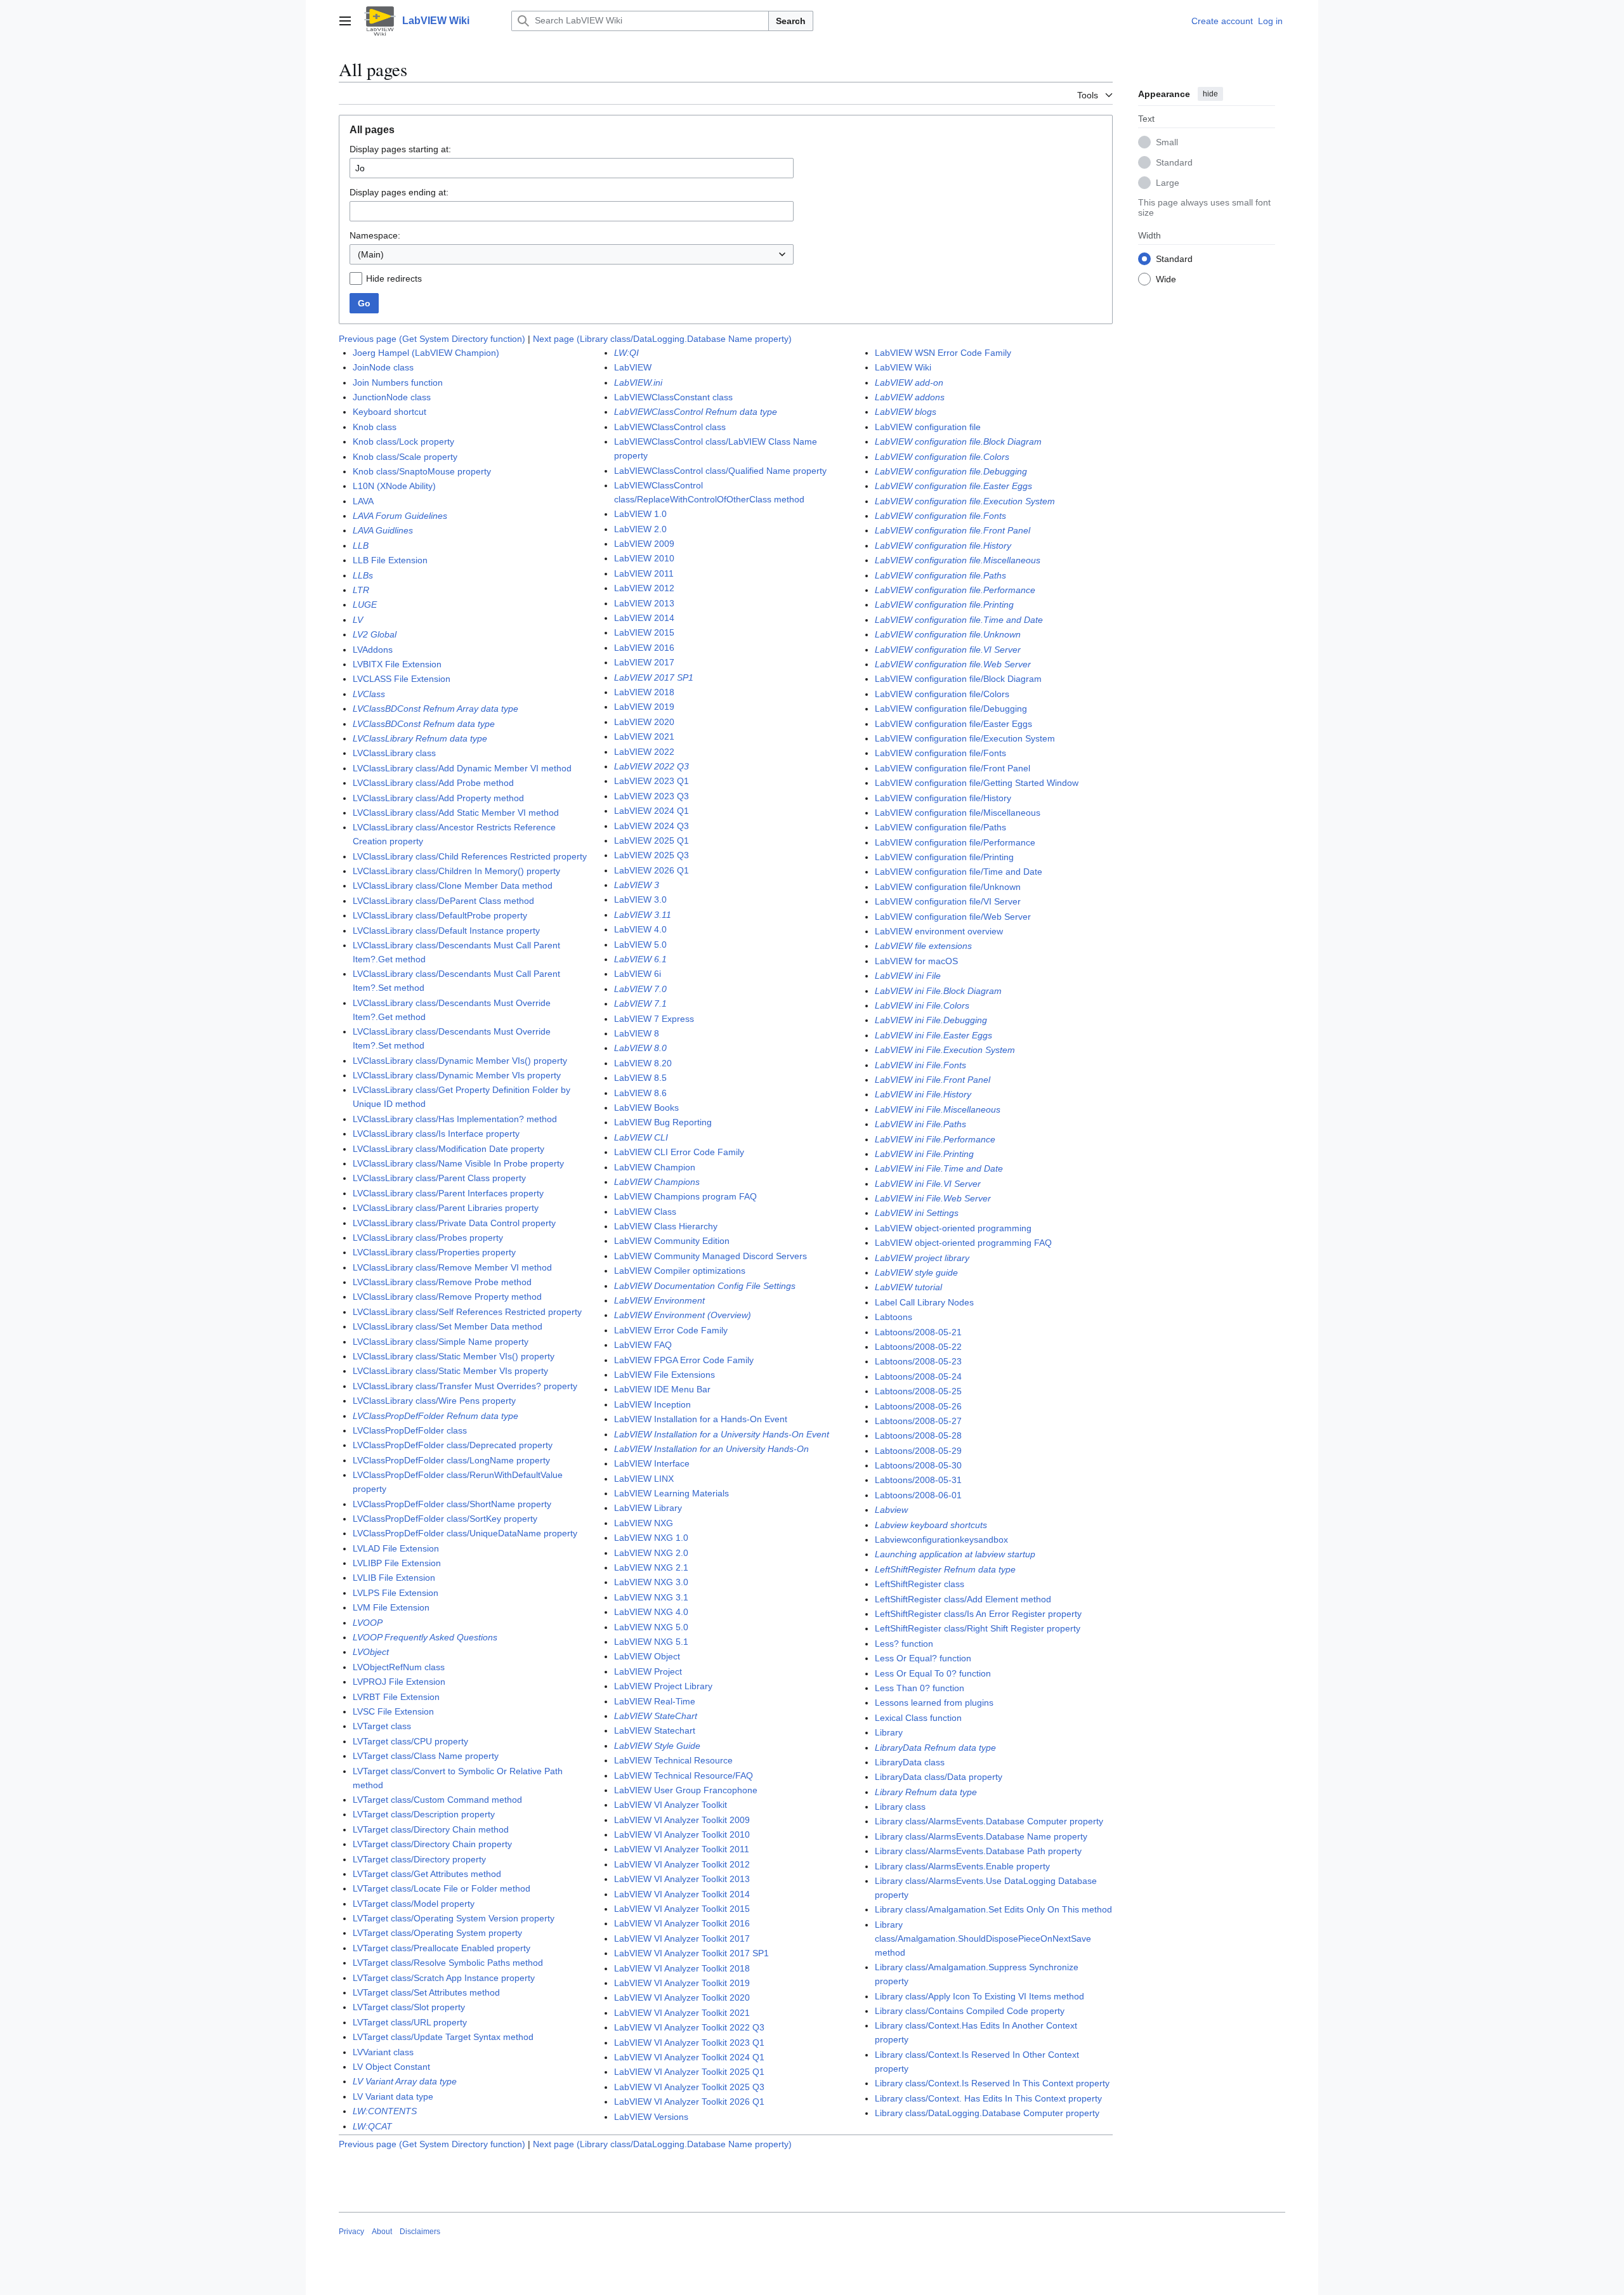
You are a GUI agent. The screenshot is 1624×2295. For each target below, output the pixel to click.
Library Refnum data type (926, 1792)
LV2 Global (375, 634)
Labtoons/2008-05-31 (918, 1480)
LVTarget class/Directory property (419, 1859)
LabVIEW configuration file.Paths (940, 575)
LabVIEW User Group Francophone (686, 1790)
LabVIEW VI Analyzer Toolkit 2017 (682, 1939)
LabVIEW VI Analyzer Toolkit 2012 (682, 1864)
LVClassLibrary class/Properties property (434, 1252)
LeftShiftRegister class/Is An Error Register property (978, 1614)
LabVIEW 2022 (644, 752)
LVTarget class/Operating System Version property (454, 1918)
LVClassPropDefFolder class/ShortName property (452, 1504)
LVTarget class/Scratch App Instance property (444, 1978)
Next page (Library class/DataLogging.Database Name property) (662, 339)
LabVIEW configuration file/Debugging (951, 709)
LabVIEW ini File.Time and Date (939, 1168)
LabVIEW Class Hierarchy (666, 1226)
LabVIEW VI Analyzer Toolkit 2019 (682, 1983)
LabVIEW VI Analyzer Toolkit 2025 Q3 (689, 2087)
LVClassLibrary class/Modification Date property (449, 1149)
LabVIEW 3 (637, 885)
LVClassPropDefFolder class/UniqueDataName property (465, 1533)
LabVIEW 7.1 (640, 1004)
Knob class (375, 427)
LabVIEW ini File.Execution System (945, 1050)
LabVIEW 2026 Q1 (652, 870)
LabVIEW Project (648, 1671)
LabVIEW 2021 (644, 736)
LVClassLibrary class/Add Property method (438, 798)
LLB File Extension (390, 560)
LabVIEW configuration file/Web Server (953, 917)
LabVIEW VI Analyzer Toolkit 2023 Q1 (689, 2043)
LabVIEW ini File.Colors (922, 1005)
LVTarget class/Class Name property (426, 1756)
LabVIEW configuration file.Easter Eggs (953, 486)
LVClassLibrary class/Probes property (428, 1238)
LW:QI (626, 353)
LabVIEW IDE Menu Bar (662, 1389)
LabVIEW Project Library (663, 1686)
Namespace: (375, 235)
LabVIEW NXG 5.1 (651, 1642)
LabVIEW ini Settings (917, 1213)
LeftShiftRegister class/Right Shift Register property (978, 1628)
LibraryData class (910, 1762)
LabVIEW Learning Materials (671, 1493)
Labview (891, 1510)
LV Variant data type (393, 2096)
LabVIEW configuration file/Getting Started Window (977, 783)
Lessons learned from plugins (934, 1703)
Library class (900, 1807)
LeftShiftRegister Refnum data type (945, 1569)
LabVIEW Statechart (655, 1730)
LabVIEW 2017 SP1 (654, 677)
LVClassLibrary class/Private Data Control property (454, 1223)
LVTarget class (382, 1726)
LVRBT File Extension (396, 1697)
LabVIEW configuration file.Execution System (965, 501)
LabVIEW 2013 (644, 603)
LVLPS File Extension (396, 1593)
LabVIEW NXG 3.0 (651, 1582)
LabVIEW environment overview (939, 931)
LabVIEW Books (646, 1108)
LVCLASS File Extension (402, 679)
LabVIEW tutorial (908, 1287)
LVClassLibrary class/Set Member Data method (448, 1326)
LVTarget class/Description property (424, 1814)
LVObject (371, 1652)
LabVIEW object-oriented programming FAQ (963, 1243)
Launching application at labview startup (955, 1554)
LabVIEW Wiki (903, 367)
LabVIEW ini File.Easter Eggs (933, 1035)
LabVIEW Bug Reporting (663, 1122)
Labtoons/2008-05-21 (918, 1332)
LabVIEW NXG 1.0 (651, 1538)
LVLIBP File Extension (397, 1563)
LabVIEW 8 (637, 1033)
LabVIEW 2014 (644, 618)
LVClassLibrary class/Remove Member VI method (452, 1267)
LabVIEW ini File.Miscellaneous (938, 1109)
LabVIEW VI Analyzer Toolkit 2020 (682, 1998)
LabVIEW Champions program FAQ (685, 1196)
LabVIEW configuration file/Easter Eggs (953, 724)
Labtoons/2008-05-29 (918, 1451)
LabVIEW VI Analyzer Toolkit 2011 (682, 1849)
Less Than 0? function (920, 1688)
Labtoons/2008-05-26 (918, 1406)
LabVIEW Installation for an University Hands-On (711, 1449)
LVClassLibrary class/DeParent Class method (443, 901)
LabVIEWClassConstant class (673, 397)
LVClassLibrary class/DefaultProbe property (440, 915)
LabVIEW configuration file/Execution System (965, 738)
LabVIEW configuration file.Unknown (948, 634)
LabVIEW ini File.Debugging (931, 1020)
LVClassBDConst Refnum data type (424, 724)
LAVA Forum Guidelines (400, 516)
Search (791, 21)
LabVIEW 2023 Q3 (652, 796)
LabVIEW (633, 367)
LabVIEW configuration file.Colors (942, 457)
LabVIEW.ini (638, 383)
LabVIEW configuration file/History (943, 798)
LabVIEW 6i (638, 974)
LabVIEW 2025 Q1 (652, 840)
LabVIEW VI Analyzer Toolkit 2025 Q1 (689, 2072)
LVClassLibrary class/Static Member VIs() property (454, 1356)
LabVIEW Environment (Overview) (683, 1315)
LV (358, 620)
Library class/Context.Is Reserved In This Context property (992, 2083)
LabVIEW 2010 (644, 558)
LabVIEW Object (647, 1656)
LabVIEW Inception (652, 1404)
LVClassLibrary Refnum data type (420, 738)
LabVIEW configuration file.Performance (955, 590)
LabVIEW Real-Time (655, 1701)
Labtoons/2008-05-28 (918, 1435)
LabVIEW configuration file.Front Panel (953, 530)
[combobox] (572, 254)
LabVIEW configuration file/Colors (942, 694)
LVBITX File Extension (397, 664)
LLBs (363, 575)
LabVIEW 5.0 (640, 945)
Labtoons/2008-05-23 (918, 1361)
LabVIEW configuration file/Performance (955, 842)
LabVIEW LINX (644, 1479)
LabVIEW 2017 (644, 662)
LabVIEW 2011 (644, 573)
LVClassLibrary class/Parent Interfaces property (448, 1193)
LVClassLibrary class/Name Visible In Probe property (458, 1163)
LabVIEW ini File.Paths (920, 1124)
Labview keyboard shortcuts (931, 1525)
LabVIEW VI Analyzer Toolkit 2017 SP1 (691, 1953)
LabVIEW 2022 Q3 (652, 766)
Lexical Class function (918, 1718)
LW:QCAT (372, 2126)
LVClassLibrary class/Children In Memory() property (456, 871)
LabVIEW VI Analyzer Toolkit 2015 (682, 1909)
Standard (1174, 162)
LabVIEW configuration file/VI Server (948, 901)
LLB (361, 546)
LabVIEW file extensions (923, 946)
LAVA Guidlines (383, 530)
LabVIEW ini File (908, 976)
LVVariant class (383, 2052)
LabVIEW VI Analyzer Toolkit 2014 (682, 1894)
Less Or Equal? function (923, 1658)
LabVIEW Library (648, 1508)
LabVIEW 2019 (644, 707)
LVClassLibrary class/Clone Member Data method (453, 886)
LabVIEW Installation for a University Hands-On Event (722, 1434)
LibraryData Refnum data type (935, 1748)
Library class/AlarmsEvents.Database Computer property (989, 1821)
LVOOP (368, 1623)
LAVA (363, 501)
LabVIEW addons (910, 397)
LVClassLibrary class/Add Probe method (433, 783)
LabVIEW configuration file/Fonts (940, 753)
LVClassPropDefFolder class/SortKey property (445, 1519)
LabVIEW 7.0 (640, 989)
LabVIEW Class (645, 1212)
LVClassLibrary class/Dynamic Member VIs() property (460, 1061)
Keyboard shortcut (390, 412)
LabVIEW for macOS (916, 961)
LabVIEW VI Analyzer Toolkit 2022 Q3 (689, 2027)
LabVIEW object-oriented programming (953, 1228)
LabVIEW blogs (906, 412)
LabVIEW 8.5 (640, 1078)
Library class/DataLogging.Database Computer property (987, 2113)
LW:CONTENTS (385, 2111)
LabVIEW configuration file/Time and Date (959, 872)
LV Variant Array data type (405, 2081)
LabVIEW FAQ (643, 1345)
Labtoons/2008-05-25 (918, 1391)
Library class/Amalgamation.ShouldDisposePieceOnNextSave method (983, 1939)
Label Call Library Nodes (924, 1302)
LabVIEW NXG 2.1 (651, 1567)
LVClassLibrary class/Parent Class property (439, 1178)
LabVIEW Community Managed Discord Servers (710, 1256)
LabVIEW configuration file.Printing (944, 605)
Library (889, 1732)
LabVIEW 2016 (644, 648)
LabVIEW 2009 (644, 544)
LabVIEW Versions (651, 2117)
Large (1168, 182)
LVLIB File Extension (394, 1578)
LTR (361, 590)
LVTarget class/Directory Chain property (432, 1844)
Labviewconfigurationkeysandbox (941, 1540)
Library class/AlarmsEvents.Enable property (962, 1866)
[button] (345, 21)
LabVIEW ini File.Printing (924, 1154)
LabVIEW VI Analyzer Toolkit (671, 1805)
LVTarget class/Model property (414, 1904)
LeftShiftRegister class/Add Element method (963, 1599)
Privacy (351, 2232)
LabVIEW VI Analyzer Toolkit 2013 (682, 1879)
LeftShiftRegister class (920, 1584)
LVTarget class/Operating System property (437, 1933)
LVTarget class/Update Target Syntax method (443, 2037)
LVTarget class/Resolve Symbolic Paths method (448, 1963)
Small (1167, 141)
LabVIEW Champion (655, 1167)
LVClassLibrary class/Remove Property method (447, 1297)
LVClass (369, 694)
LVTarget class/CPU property (410, 1741)
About (382, 2232)
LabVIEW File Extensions (665, 1375)
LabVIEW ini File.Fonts (920, 1065)
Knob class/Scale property (405, 457)
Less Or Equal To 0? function (933, 1673)
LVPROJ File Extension (399, 1682)
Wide (1166, 278)
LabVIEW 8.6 (640, 1093)
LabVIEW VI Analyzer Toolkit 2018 (682, 1968)
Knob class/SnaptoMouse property (422, 471)
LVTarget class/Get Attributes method (427, 1874)
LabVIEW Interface (652, 1463)
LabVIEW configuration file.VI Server (948, 650)
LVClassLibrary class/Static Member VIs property (450, 1371)
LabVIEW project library (922, 1258)
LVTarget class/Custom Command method (437, 1800)
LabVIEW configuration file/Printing (944, 857)
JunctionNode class (392, 397)
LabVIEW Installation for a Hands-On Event (701, 1419)
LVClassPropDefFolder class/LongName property (451, 1460)
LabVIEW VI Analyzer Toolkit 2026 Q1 (689, 2102)
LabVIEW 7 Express (654, 1019)
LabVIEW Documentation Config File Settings (705, 1286)
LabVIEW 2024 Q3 (652, 826)
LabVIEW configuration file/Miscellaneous (958, 813)
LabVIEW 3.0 (640, 899)
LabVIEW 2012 (644, 588)
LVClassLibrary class (394, 753)
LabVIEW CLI (641, 1137)
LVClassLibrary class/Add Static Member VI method (456, 813)
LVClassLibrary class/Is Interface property (436, 1134)
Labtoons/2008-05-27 (918, 1421)
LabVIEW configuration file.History (943, 546)
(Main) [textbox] (371, 254)
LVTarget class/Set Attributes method (426, 1992)
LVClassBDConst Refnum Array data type (435, 709)
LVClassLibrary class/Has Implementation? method (455, 1119)
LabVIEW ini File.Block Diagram (938, 991)
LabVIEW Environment (659, 1300)
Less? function (904, 1644)
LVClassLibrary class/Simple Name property (441, 1342)
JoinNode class (383, 367)
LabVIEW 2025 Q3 (652, 855)
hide (1210, 94)
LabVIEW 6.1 (640, 959)
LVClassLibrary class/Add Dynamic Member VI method (462, 768)
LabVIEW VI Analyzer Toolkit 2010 (682, 1834)
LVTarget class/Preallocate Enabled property (442, 1948)
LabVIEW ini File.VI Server (928, 1184)
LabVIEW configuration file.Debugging (951, 471)
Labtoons (894, 1317)
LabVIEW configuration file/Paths (940, 827)
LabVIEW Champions (657, 1182)
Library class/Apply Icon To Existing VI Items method (979, 1996)
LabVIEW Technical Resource (673, 1760)
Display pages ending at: (399, 192)
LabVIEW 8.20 (643, 1063)
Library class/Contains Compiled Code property (970, 2011)
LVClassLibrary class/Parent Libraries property (446, 1208)
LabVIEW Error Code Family (671, 1330)
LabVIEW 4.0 (640, 929)
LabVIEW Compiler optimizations (680, 1271)
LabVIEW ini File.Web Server (933, 1198)
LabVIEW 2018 (644, 692)
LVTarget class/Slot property (409, 2007)
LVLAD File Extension (396, 1548)
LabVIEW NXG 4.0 (651, 1612)
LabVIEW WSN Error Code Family (943, 353)
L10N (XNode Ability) (394, 486)
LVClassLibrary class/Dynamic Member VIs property (457, 1075)
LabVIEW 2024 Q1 (652, 811)
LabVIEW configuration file (928, 427)
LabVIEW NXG (644, 1523)
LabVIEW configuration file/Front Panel (953, 768)
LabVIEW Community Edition (672, 1241)
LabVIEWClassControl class (670, 427)
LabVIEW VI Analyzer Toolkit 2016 (682, 1923)
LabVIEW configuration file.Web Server (953, 664)
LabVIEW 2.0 (640, 529)
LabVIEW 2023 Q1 (652, 781)
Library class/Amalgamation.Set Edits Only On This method (993, 1909)
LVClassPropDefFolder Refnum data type (435, 1416)
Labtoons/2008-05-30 (918, 1465)
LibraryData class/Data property (939, 1777)
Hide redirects (394, 278)
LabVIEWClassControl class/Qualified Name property (720, 471)
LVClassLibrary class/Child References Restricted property (470, 856)
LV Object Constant (391, 2067)
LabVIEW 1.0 (640, 514)
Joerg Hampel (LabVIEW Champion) (426, 353)
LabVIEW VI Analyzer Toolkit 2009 (682, 1820)
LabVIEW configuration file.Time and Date (959, 620)
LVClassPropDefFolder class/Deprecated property (453, 1445)
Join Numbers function (398, 383)
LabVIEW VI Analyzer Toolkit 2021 (682, 2013)
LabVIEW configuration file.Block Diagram (958, 441)
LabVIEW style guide (916, 1272)
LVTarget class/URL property (410, 2022)
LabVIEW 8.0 (640, 1048)
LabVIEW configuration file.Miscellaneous (958, 560)
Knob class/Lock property (403, 441)
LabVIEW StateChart (656, 1716)
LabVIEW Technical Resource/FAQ (684, 1775)
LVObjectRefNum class (399, 1667)
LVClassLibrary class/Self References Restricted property (467, 1312)
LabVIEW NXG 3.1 (651, 1597)
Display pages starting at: (400, 149)
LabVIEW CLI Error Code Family (679, 1152)
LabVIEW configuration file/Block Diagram (958, 679)
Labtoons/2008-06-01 (918, 1495)
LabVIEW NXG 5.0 (651, 1627)
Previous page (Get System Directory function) (432, 339)
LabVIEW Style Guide (657, 1746)
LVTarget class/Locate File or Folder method (442, 1888)
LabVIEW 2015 (644, 632)
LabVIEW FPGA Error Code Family (684, 1360)
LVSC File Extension (393, 1711)
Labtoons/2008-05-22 (918, 1347)
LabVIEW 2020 (644, 722)
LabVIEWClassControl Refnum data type (696, 412)
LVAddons (373, 650)
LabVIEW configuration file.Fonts (940, 516)
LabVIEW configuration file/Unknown (948, 887)
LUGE (365, 605)
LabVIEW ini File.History (923, 1094)
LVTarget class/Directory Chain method (431, 1829)
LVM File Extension (391, 1607)
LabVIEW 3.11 (643, 915)
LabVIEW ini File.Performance (935, 1139)
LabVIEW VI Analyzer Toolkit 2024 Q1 (689, 2057)
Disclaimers (420, 2232)
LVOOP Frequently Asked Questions (425, 1637)
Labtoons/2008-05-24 (918, 1376)
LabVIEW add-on (909, 383)
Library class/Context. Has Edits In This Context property (988, 2098)
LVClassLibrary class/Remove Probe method (442, 1282)
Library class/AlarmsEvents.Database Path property (978, 1851)
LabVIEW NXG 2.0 (651, 1553)
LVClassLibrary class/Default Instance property (446, 931)
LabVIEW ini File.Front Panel (933, 1080)
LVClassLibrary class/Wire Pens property (434, 1401)
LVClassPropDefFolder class (410, 1430)
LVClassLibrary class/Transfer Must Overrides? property (465, 1386)
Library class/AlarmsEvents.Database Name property (981, 1836)
